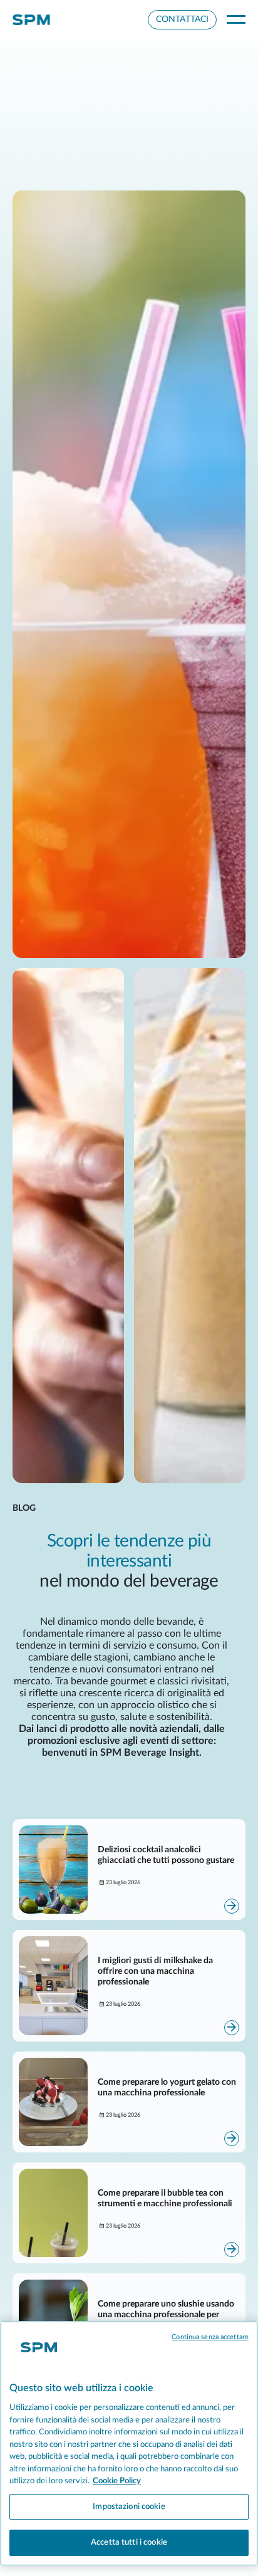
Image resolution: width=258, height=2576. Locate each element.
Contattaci (182, 19)
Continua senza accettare (210, 2337)
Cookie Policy (117, 2481)
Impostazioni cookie (129, 2507)
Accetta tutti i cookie (129, 2542)
